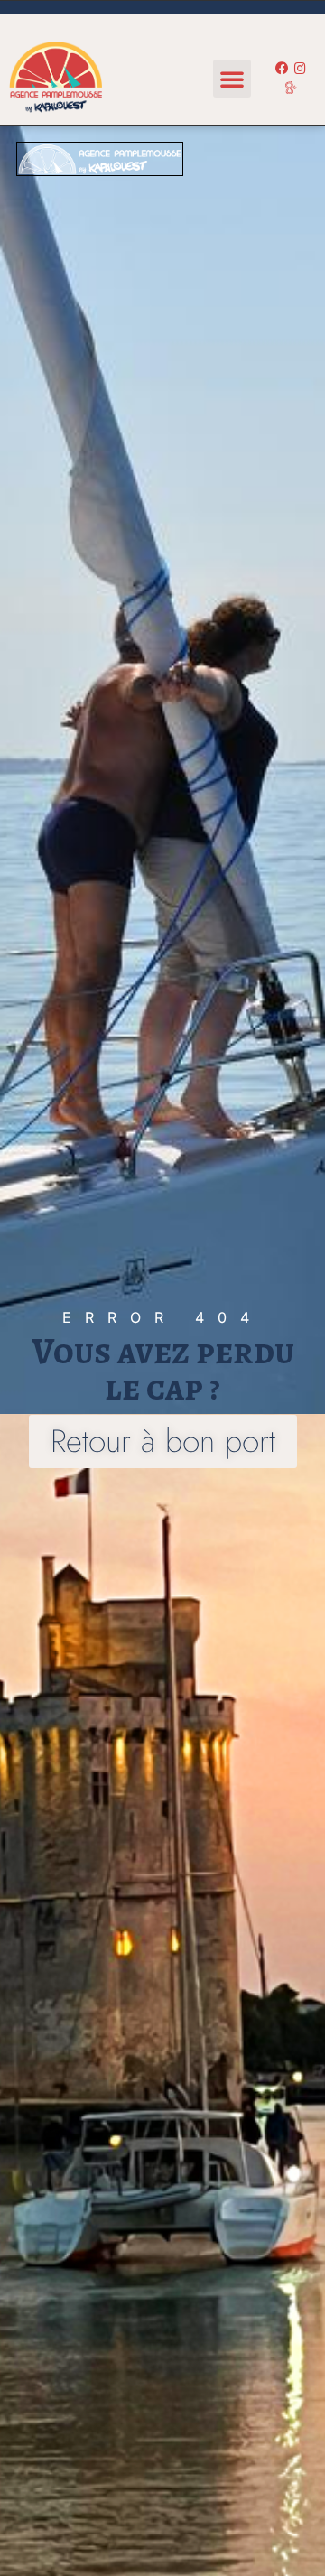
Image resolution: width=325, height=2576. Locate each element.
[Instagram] (300, 70)
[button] (232, 79)
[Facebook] (282, 70)
